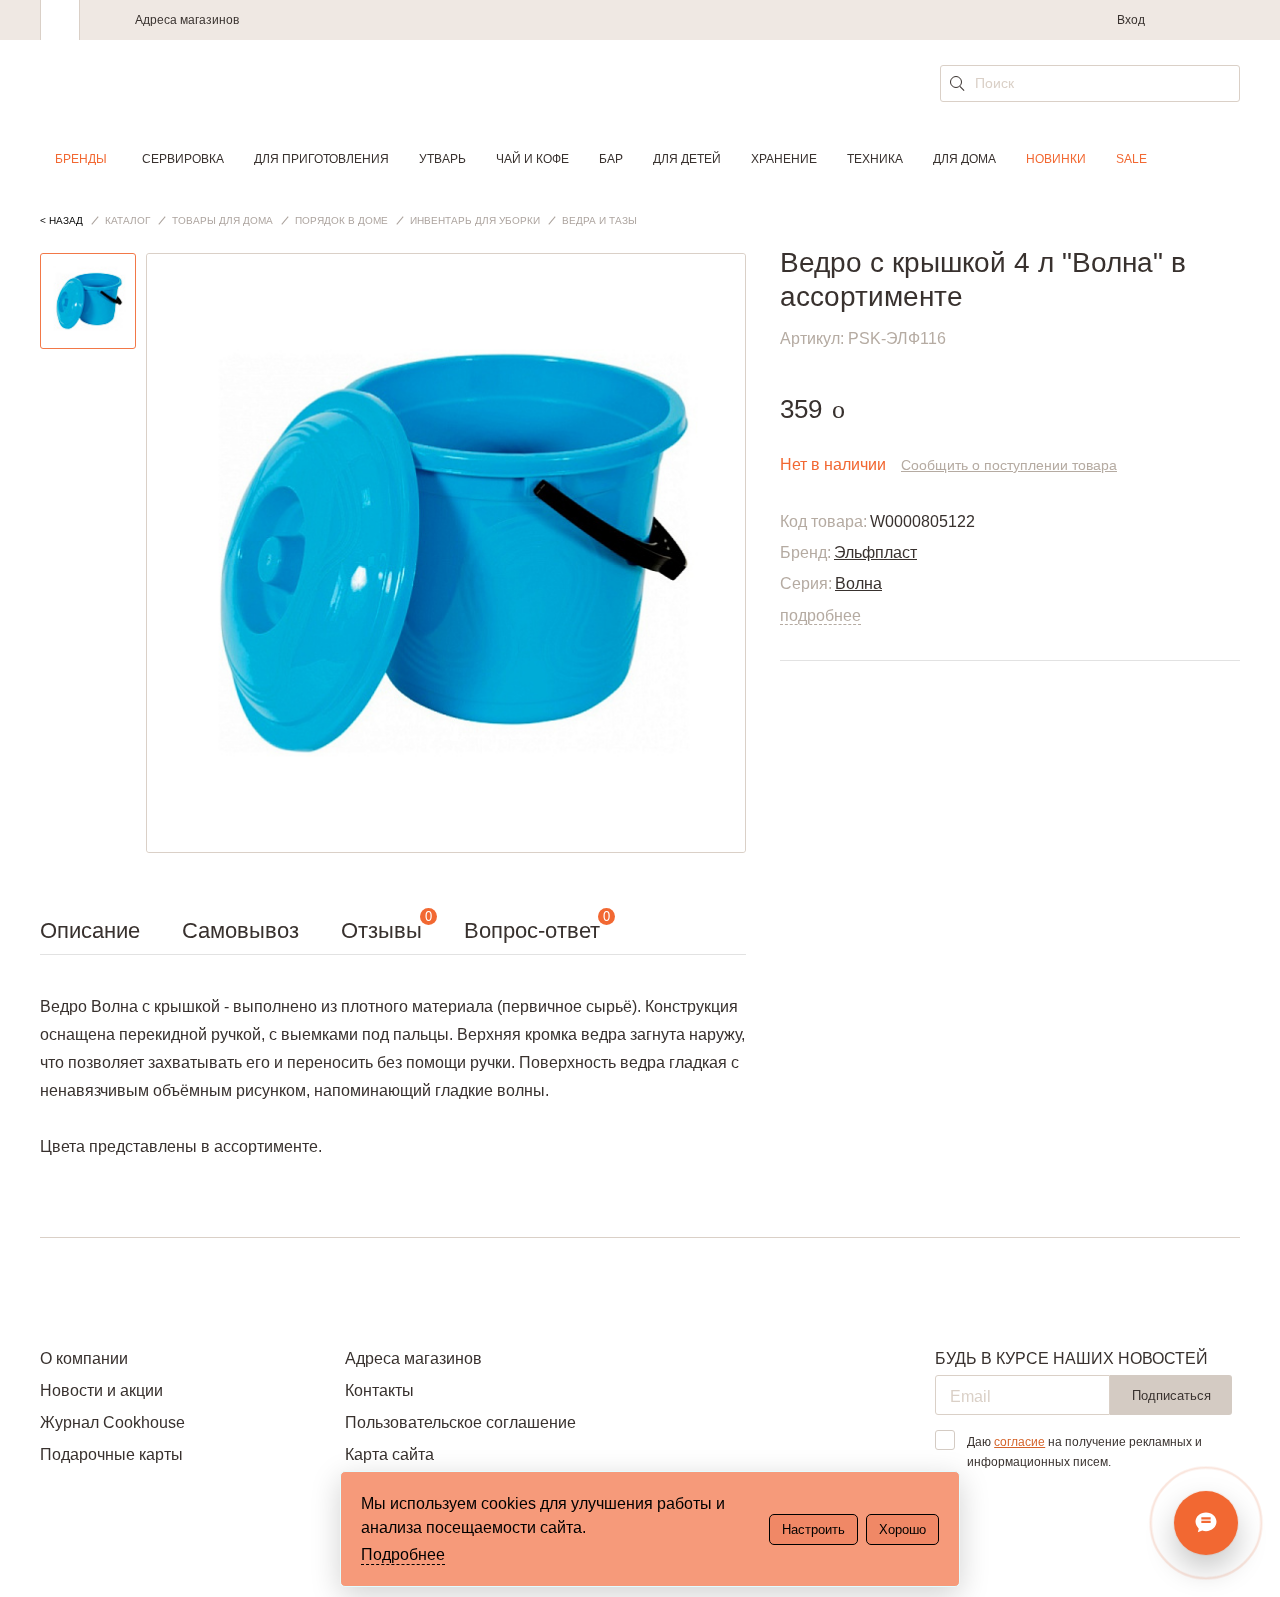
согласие (1019, 1442)
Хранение (784, 159)
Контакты (379, 1390)
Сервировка (183, 159)
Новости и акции (101, 1390)
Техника (875, 159)
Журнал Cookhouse (112, 1422)
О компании (84, 1358)
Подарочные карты (111, 1454)
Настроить (813, 1529)
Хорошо (902, 1529)
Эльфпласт (875, 552)
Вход (1131, 20)
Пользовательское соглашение (460, 1422)
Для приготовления (321, 159)
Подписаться (1171, 1395)
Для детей (687, 159)
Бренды (81, 159)
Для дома (964, 159)
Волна (858, 583)
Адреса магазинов (187, 20)
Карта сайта (389, 1454)
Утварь (442, 159)
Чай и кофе (532, 159)
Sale (1131, 159)
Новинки (1056, 159)
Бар (611, 159)
